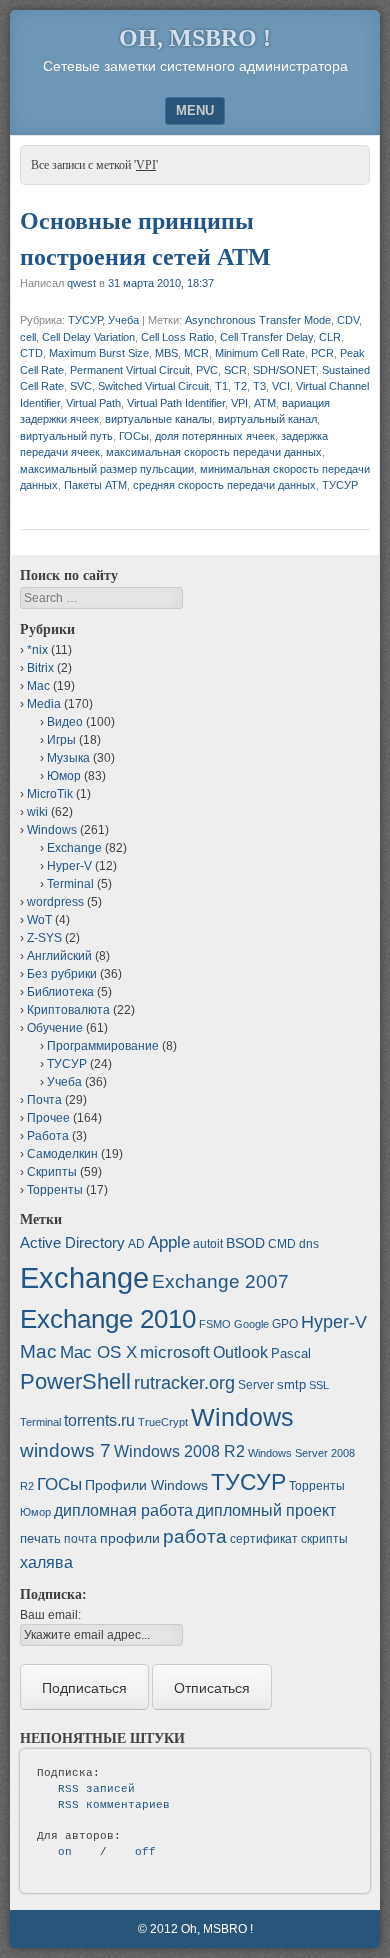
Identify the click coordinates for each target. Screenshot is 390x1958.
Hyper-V (69, 866)
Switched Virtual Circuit (153, 386)
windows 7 (65, 1450)
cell (28, 337)
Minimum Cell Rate (260, 353)
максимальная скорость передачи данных (214, 452)
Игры (61, 740)
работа (195, 1536)
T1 (221, 386)
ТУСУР (85, 320)
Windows (52, 830)
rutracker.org (184, 1383)
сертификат (264, 1539)
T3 (259, 386)
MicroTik (50, 794)
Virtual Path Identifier (176, 403)
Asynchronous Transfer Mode (258, 320)
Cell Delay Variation (88, 337)
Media (44, 704)
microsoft (175, 1352)
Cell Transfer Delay (266, 337)
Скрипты (52, 1172)
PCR (322, 353)
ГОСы (134, 436)
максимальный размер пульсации (107, 469)
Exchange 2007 (220, 1281)
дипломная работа (123, 1510)
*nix (37, 650)
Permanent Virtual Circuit (130, 370)
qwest (81, 283)
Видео (65, 722)
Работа (48, 1136)
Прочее (48, 1118)
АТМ (265, 403)
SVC (81, 386)
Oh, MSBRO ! (195, 38)
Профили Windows (146, 1485)
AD (136, 1244)
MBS (166, 353)
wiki (37, 812)
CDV (348, 320)
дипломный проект (266, 1510)
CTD (31, 353)
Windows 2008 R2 (179, 1451)
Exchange (74, 848)
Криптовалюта (68, 1010)
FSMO (215, 1324)
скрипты (324, 1539)
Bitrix (40, 668)
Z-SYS (44, 938)
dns (309, 1244)
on (65, 1852)
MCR (196, 353)
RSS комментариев (114, 1805)
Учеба (123, 320)
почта (80, 1539)
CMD (282, 1244)
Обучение (55, 1028)
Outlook (240, 1352)
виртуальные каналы (158, 419)
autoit (208, 1244)
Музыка (68, 758)
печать (40, 1538)
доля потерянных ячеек (215, 436)
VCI (281, 386)
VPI (239, 403)
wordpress (55, 902)
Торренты (55, 1190)
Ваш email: (50, 1615)
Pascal (291, 1353)
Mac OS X (98, 1352)
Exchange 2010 (108, 1319)
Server (256, 1385)
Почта (44, 1100)
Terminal (70, 884)
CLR (330, 337)
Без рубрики (62, 974)
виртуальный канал (267, 419)
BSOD (245, 1243)
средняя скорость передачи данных (224, 485)
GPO (285, 1324)
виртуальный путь (66, 436)
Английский (59, 956)
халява (46, 1562)
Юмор (64, 776)
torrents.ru (99, 1420)
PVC (207, 370)
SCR (235, 370)
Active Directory (72, 1242)
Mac (38, 686)
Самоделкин (62, 1154)
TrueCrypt (163, 1422)
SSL (319, 1385)
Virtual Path (93, 403)
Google (251, 1324)
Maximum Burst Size (99, 353)
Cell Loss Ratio (177, 337)
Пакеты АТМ (95, 485)
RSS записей (96, 1789)
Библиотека (60, 992)
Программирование (103, 1046)
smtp (291, 1384)
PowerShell (75, 1381)
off (145, 1852)
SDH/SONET (284, 370)
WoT (39, 920)
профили (130, 1538)
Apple (169, 1242)
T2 (240, 386)
